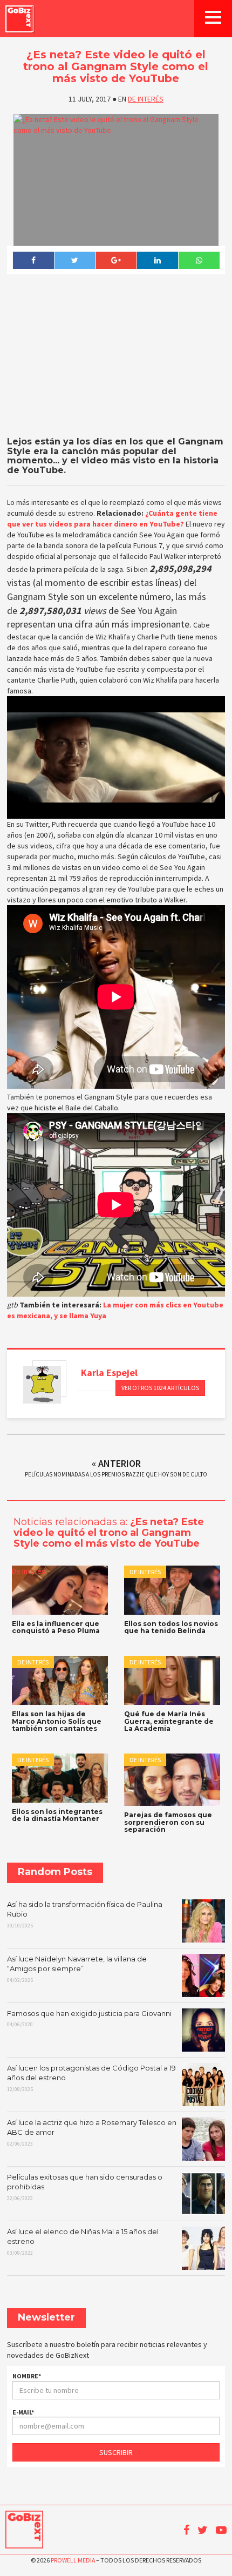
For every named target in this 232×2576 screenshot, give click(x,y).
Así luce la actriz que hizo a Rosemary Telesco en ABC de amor (92, 2133)
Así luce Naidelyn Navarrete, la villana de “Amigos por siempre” (77, 1969)
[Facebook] (33, 260)
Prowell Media (73, 2560)
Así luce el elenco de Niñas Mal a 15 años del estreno (83, 2242)
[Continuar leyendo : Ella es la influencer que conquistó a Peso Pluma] (60, 1590)
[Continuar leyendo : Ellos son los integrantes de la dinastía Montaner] (60, 1778)
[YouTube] (221, 2530)
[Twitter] (75, 260)
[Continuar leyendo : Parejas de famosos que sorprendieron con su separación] (172, 1780)
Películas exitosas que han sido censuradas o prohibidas (85, 2187)
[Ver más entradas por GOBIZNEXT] (42, 1385)
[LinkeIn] (157, 260)
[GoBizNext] (19, 19)
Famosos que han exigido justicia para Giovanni (89, 2019)
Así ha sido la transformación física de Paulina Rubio (85, 1914)
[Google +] (116, 260)
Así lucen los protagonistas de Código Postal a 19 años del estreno (91, 2078)
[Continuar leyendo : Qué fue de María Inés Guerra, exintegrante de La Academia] (172, 1680)
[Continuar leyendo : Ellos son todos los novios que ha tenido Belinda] (172, 1590)
